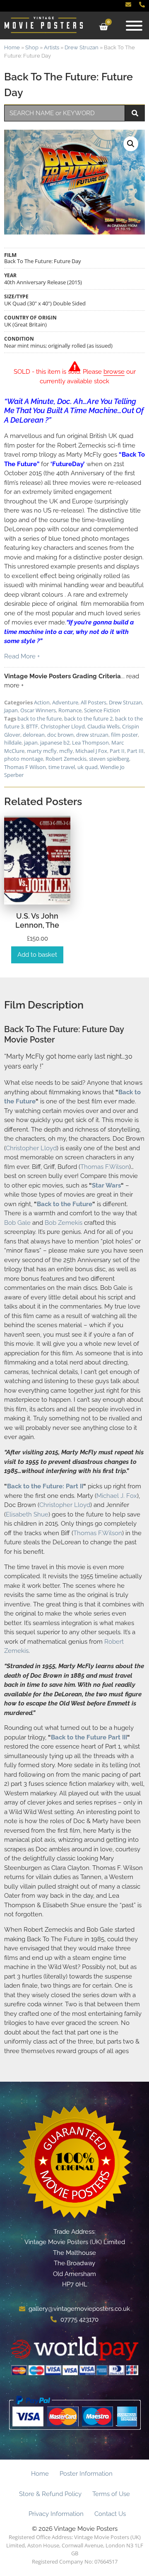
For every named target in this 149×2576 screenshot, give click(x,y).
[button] (131, 144)
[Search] (135, 113)
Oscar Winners (38, 710)
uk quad (88, 767)
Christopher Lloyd (63, 726)
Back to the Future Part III (89, 1737)
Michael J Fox (91, 751)
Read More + (22, 656)
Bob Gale (17, 1223)
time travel (62, 767)
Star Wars (106, 1185)
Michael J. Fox (117, 1496)
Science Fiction (102, 710)
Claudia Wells (103, 726)
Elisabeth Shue (27, 1514)
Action (42, 702)
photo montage (24, 759)
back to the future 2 (88, 718)
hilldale (13, 743)
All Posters (94, 702)
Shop (32, 47)
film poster (124, 735)
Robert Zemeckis (66, 759)
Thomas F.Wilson (105, 1167)
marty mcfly (42, 751)
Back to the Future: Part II (45, 1486)
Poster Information (86, 2474)
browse (114, 372)
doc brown (60, 735)
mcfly (66, 751)
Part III (135, 751)
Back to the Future (65, 1204)
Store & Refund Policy (50, 2494)
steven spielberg (109, 759)
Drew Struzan (82, 47)
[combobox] (65, 113)
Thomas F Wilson (25, 767)
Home (12, 47)
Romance (70, 710)
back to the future (40, 718)
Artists (52, 47)
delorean (34, 735)
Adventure (65, 702)
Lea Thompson (90, 743)
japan (31, 743)
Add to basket (37, 955)
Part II (117, 751)
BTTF (32, 726)
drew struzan (92, 735)
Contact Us (110, 2514)
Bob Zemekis (64, 1223)
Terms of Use (111, 2494)
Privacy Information (56, 2514)
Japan (11, 710)
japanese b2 (55, 743)
